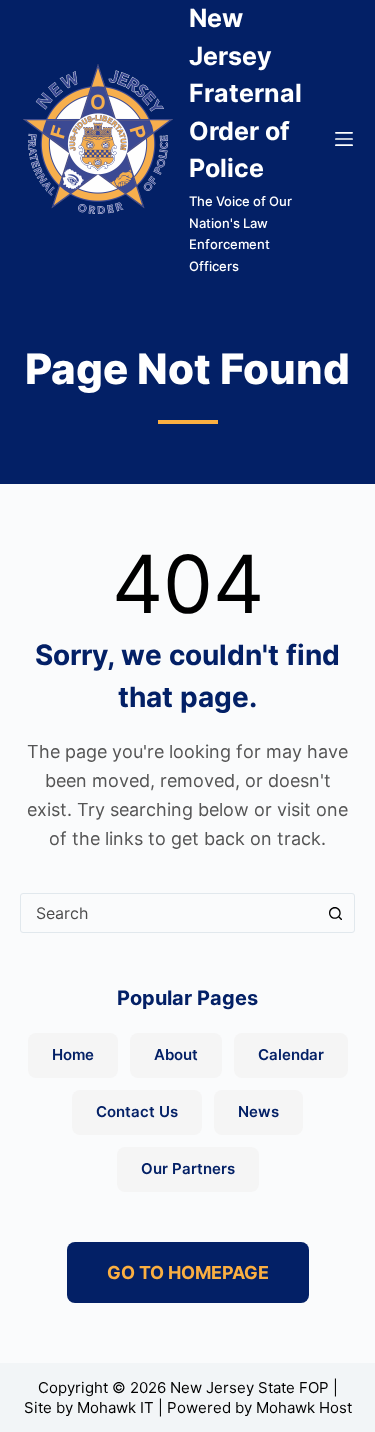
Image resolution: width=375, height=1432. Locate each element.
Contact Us (137, 1111)
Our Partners (188, 1168)
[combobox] (168, 913)
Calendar (291, 1054)
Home (73, 1054)
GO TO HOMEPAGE (188, 1272)
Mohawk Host (304, 1407)
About (176, 1054)
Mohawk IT (115, 1407)
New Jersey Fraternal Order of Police (245, 93)
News (258, 1111)
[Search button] (335, 913)
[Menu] (344, 139)
